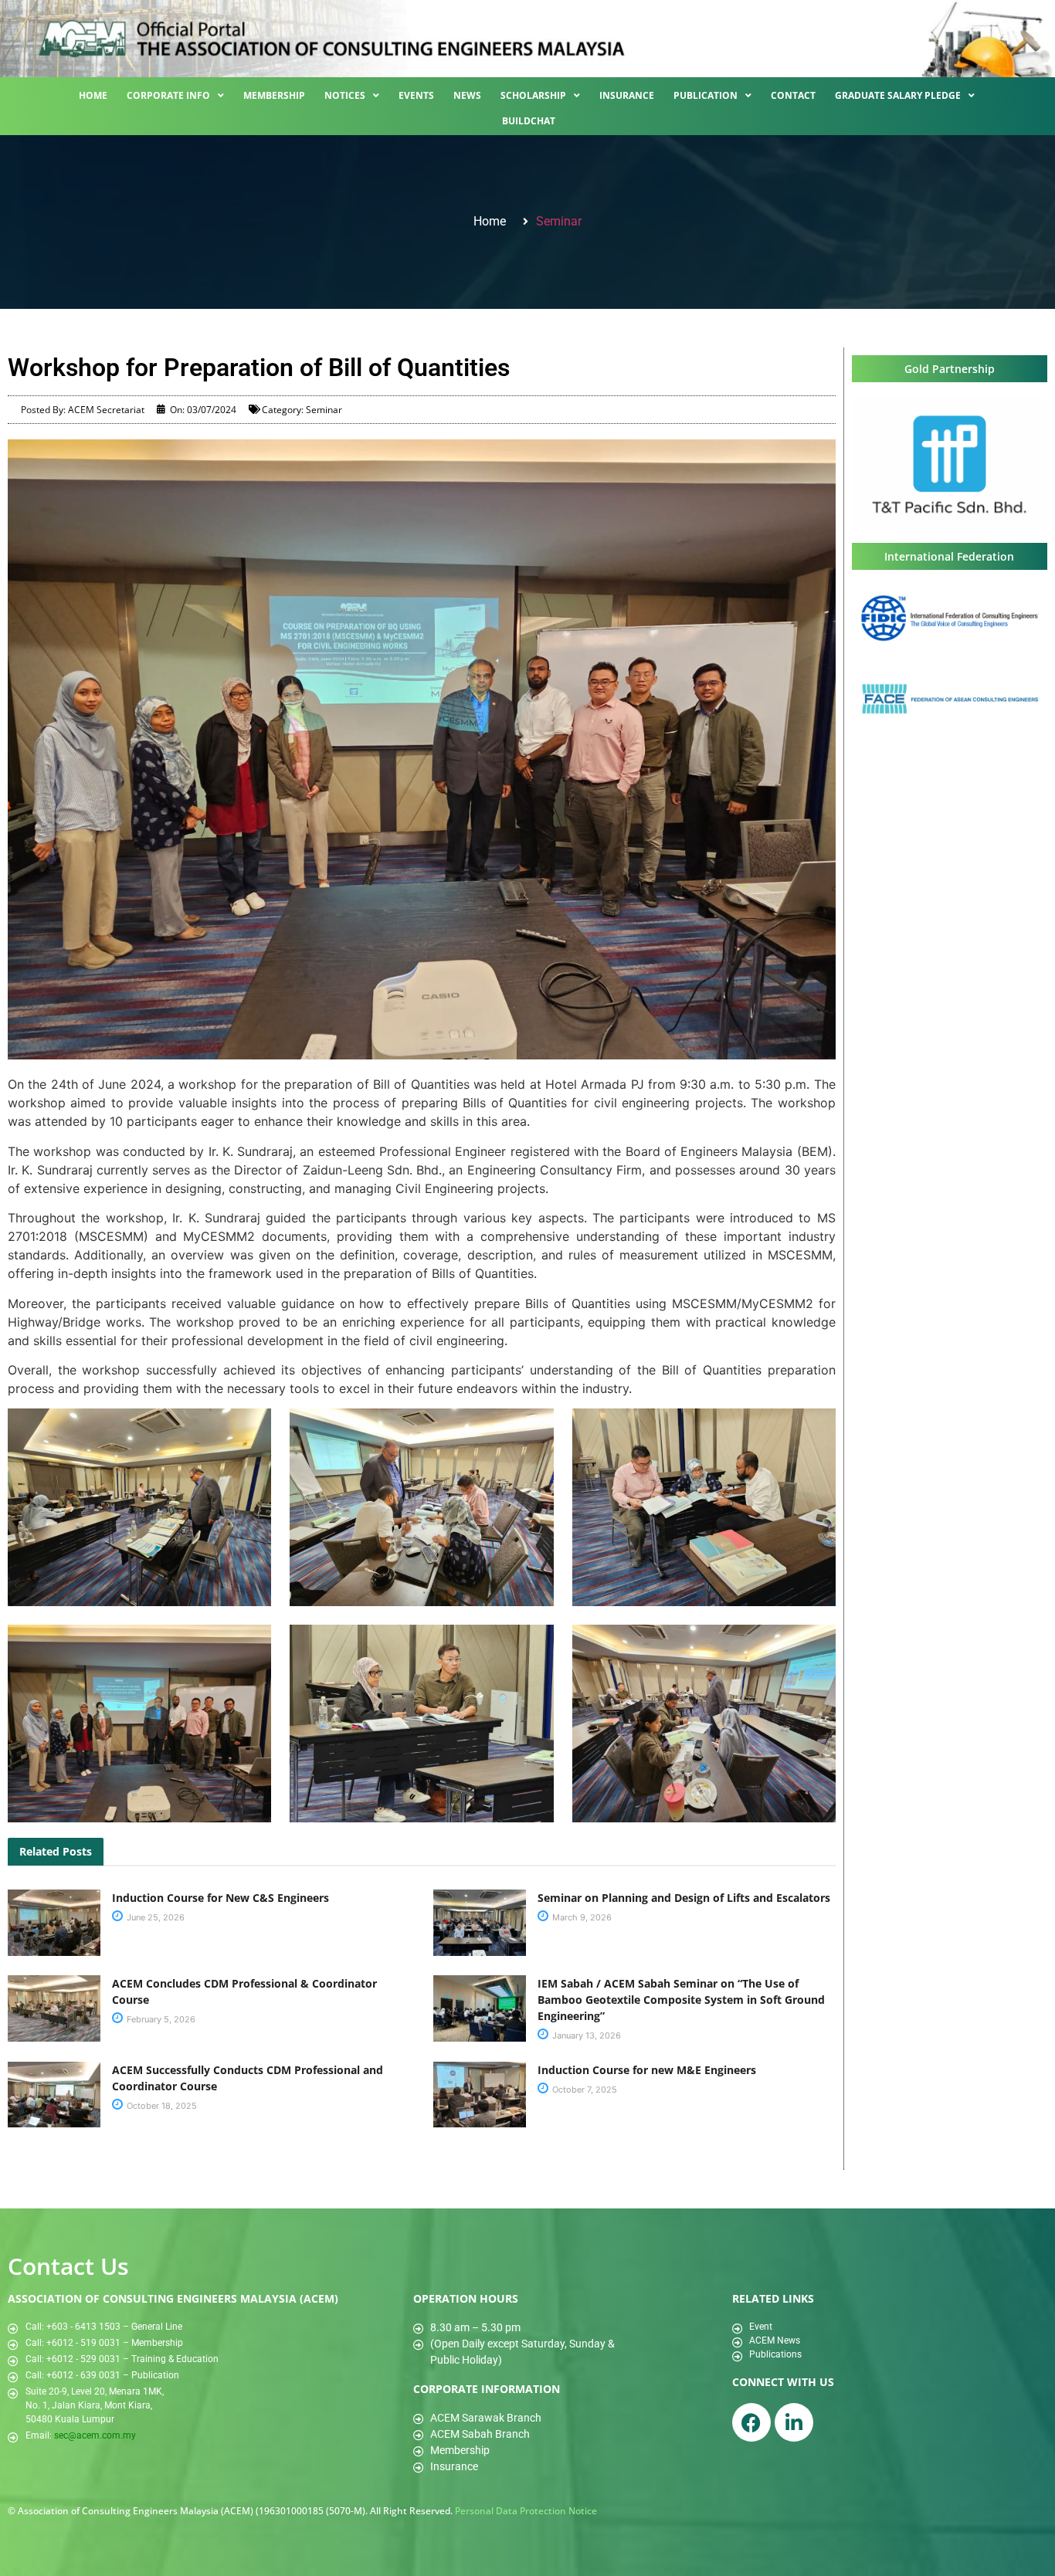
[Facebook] (751, 2422)
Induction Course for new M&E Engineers (647, 2070)
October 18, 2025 (161, 2106)
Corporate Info (168, 95)
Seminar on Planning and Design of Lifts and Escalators (684, 1898)
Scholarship (533, 95)
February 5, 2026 (160, 2019)
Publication (706, 95)
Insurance (627, 95)
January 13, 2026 (585, 2035)
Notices (345, 95)
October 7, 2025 (583, 2090)
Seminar (559, 221)
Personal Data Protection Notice (526, 2511)
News (467, 95)
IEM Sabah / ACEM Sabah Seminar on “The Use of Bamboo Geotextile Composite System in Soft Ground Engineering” (681, 2000)
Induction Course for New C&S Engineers (220, 1898)
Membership (274, 95)
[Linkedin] (794, 2422)
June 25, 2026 (154, 1917)
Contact (793, 95)
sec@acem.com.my (95, 2435)
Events (416, 95)
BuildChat (529, 121)
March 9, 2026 (581, 1917)
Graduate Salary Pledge (898, 95)
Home (93, 95)
